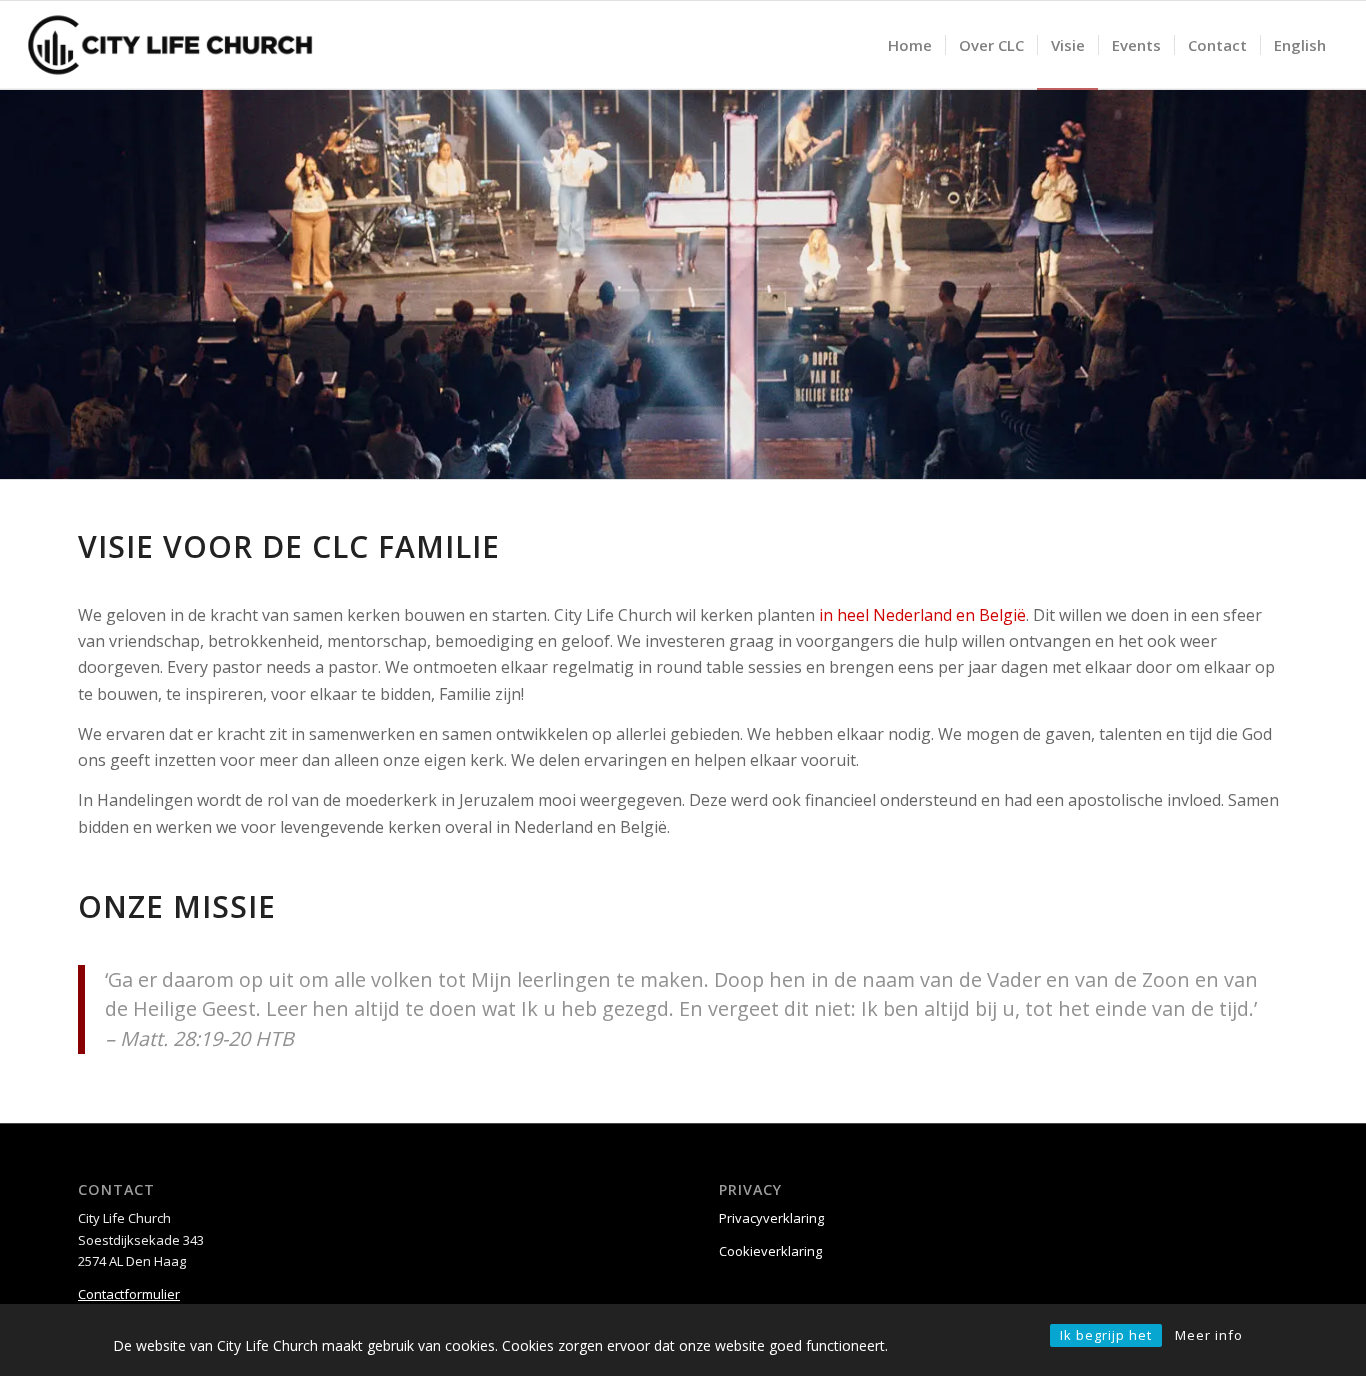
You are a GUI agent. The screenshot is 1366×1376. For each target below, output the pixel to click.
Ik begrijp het (1106, 1335)
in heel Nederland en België (922, 615)
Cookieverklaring (770, 1251)
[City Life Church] (170, 45)
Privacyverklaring (771, 1218)
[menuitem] (910, 45)
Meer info (1209, 1335)
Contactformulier (129, 1294)
